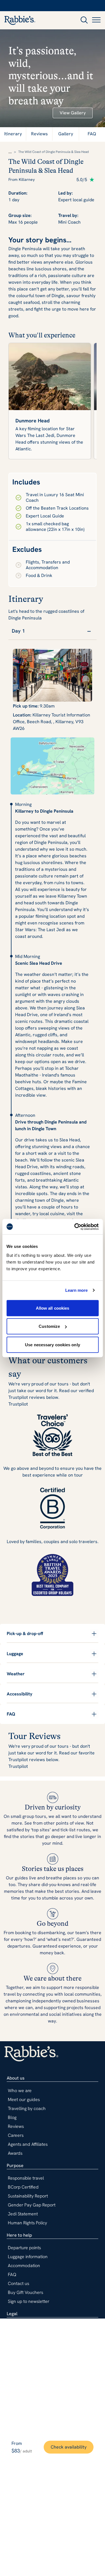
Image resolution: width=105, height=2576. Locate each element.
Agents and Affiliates (28, 2144)
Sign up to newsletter (29, 2301)
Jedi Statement (23, 2214)
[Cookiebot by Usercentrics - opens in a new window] (75, 1227)
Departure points (24, 2248)
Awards (15, 2153)
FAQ (12, 2275)
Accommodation (24, 2266)
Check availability (69, 2447)
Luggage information (28, 2257)
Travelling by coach (27, 2108)
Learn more (77, 1290)
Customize (49, 1326)
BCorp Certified (23, 2187)
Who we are (20, 2091)
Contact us (18, 2283)
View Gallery (73, 113)
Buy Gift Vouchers (25, 2292)
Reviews (16, 2126)
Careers (16, 2135)
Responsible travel (26, 2178)
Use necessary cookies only (53, 1344)
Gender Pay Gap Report (32, 2205)
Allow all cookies (53, 1308)
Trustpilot (18, 1404)
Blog (12, 2117)
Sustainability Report (28, 2196)
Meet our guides (24, 2100)
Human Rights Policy (27, 2223)
